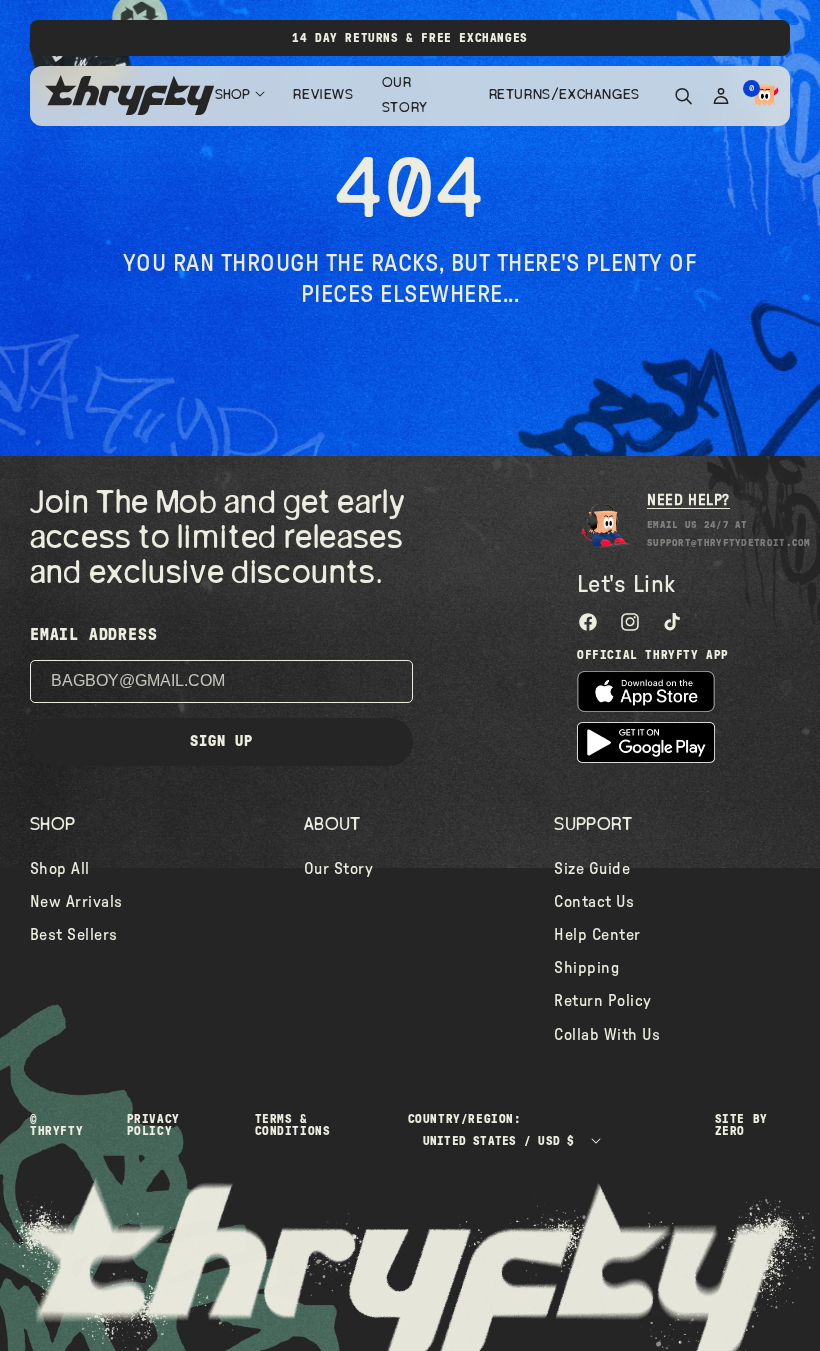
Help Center (597, 935)
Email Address (93, 635)
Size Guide (592, 869)
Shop (232, 95)
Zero (730, 1131)
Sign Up (221, 741)
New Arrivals (76, 902)
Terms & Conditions (293, 1125)
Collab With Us (607, 1035)
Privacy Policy (153, 1125)
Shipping (586, 968)
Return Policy (602, 1001)
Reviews (322, 95)
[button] (765, 96)
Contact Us (594, 902)
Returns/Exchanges (562, 95)
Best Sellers (74, 935)
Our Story (405, 95)
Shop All (60, 869)
